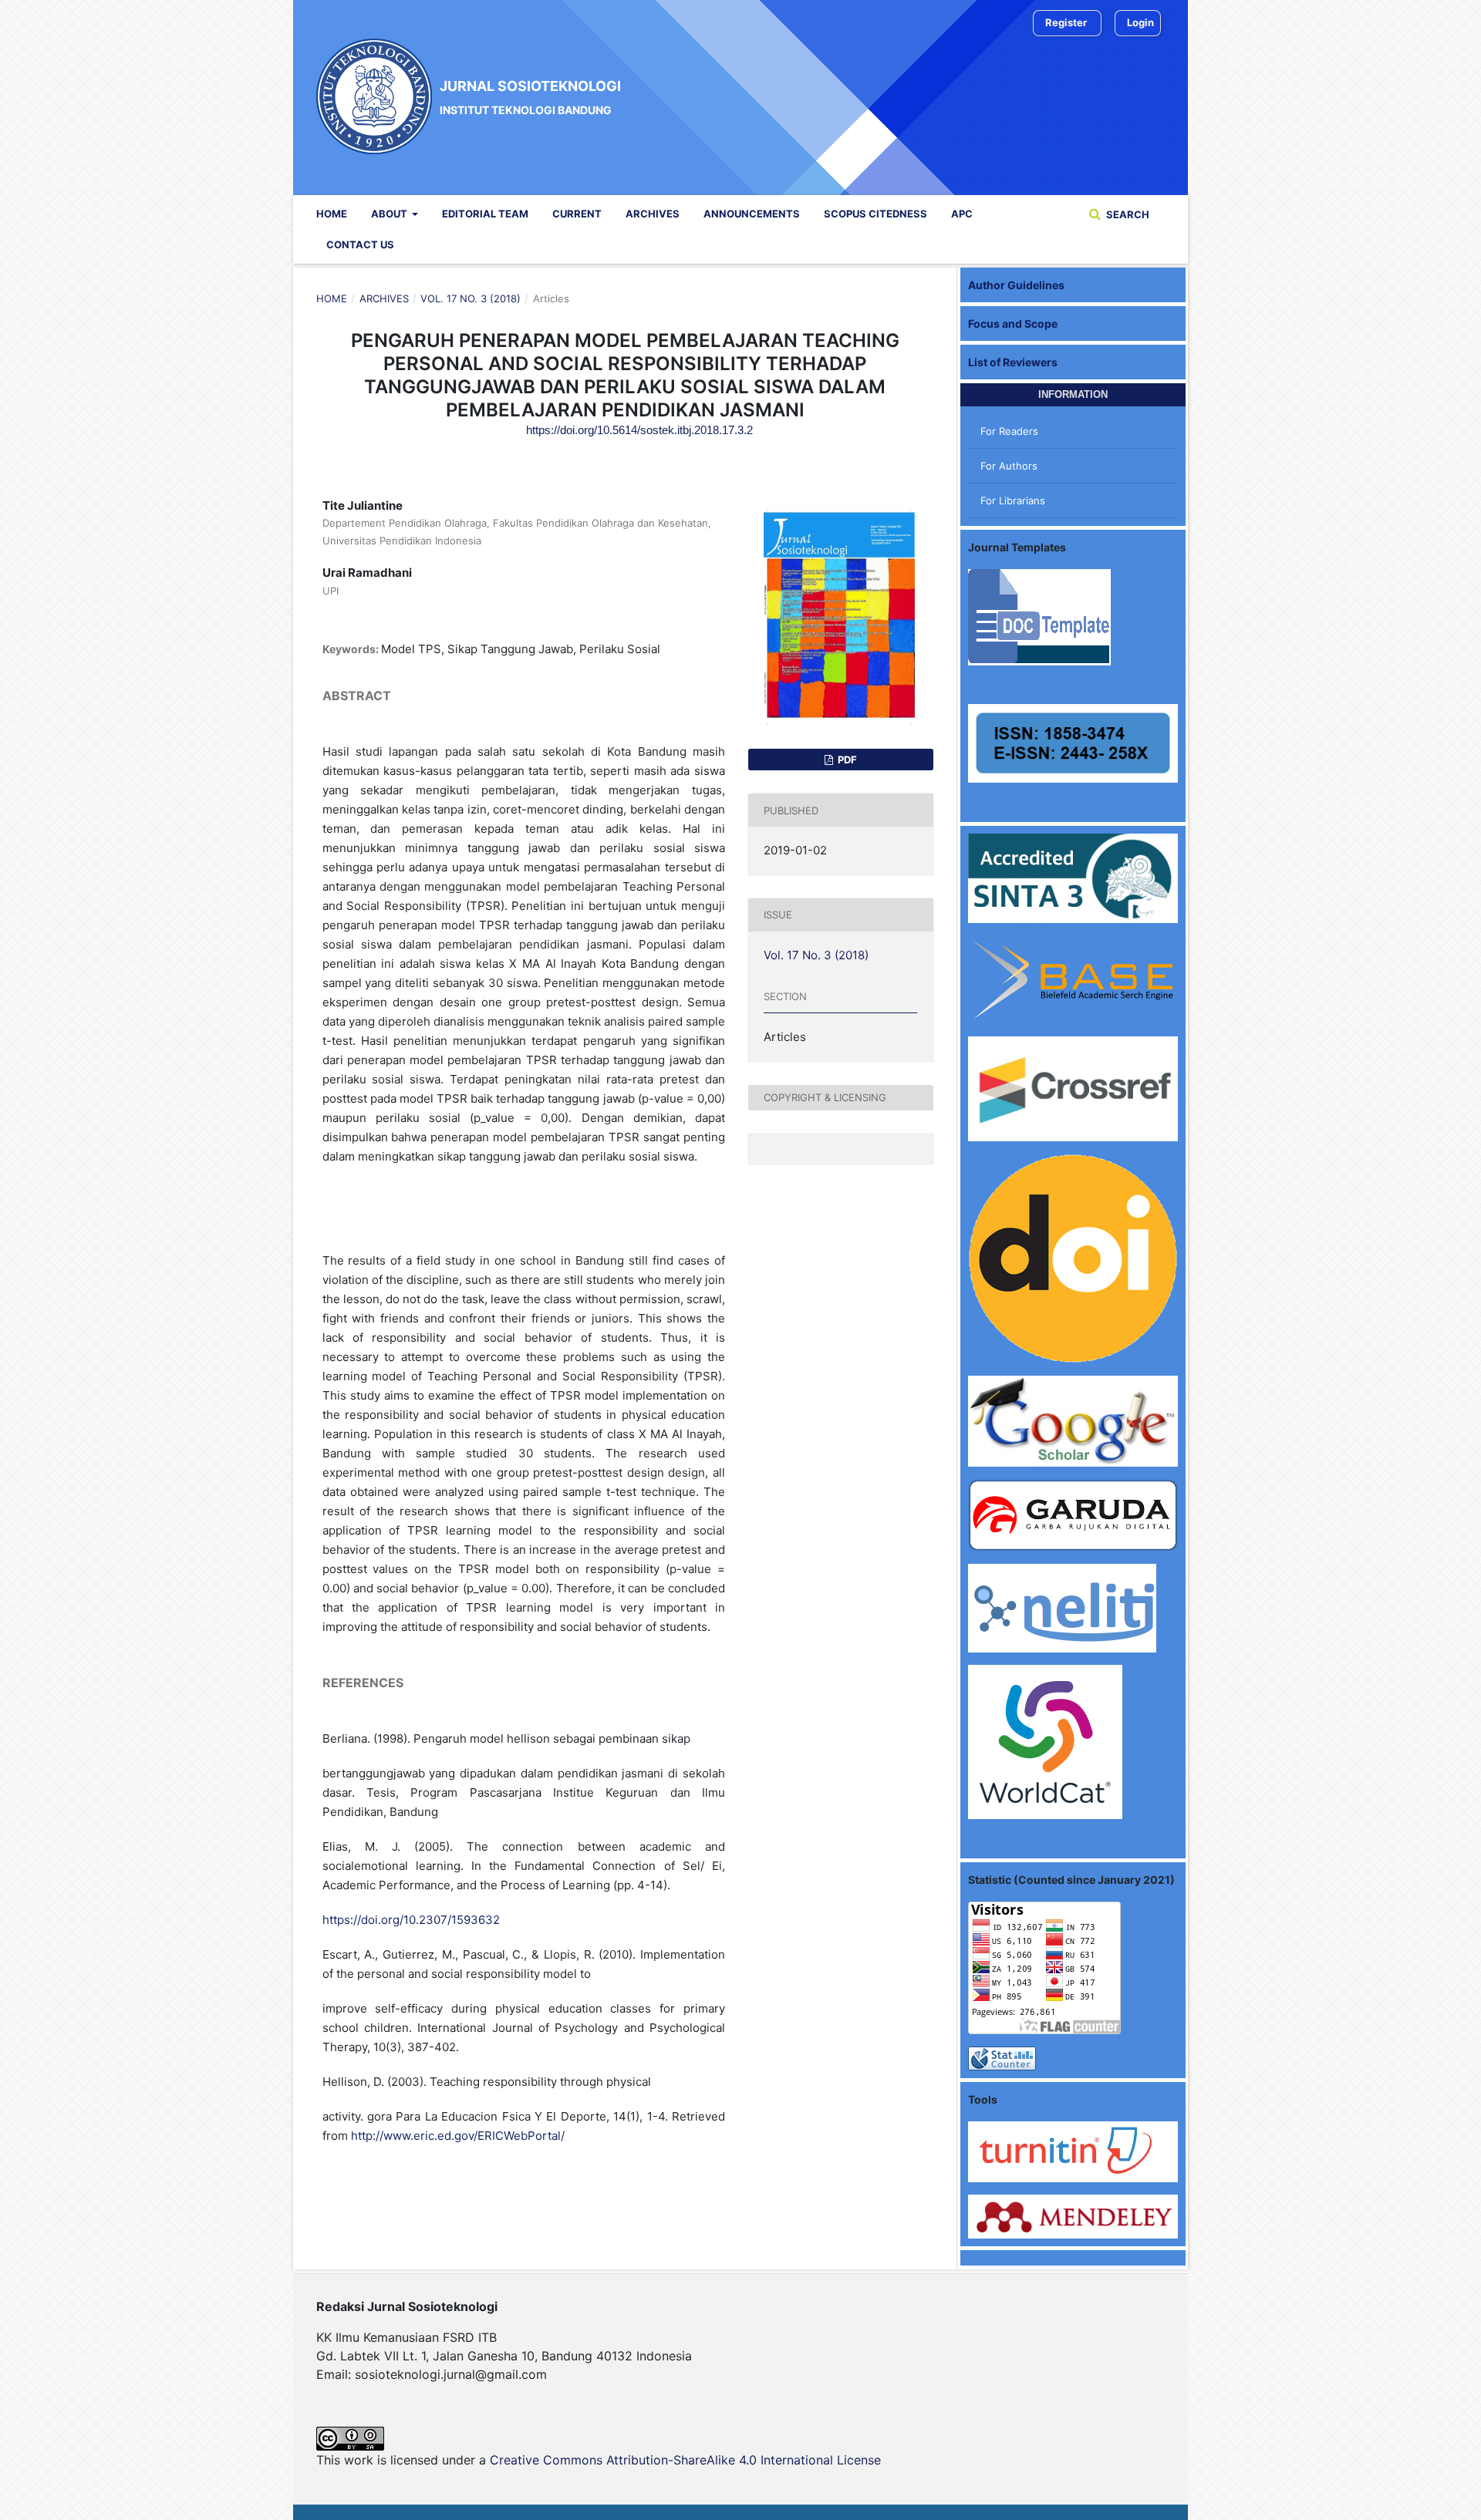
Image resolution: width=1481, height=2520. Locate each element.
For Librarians (1013, 500)
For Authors (1009, 466)
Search (1127, 214)
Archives (653, 214)
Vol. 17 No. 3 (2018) (471, 298)
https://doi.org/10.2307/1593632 (411, 1920)
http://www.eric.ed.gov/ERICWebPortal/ (458, 2136)
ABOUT (390, 214)
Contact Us (360, 244)
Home (332, 214)
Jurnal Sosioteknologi (530, 96)
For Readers (1009, 431)
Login (1140, 22)
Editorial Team (485, 214)
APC (962, 214)
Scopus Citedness (875, 214)
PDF (846, 760)
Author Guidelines (1016, 285)
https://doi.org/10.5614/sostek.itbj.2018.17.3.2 (639, 430)
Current (577, 214)
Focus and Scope (1013, 323)
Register (1066, 22)
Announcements (752, 214)
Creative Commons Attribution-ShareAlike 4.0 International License (685, 2460)
